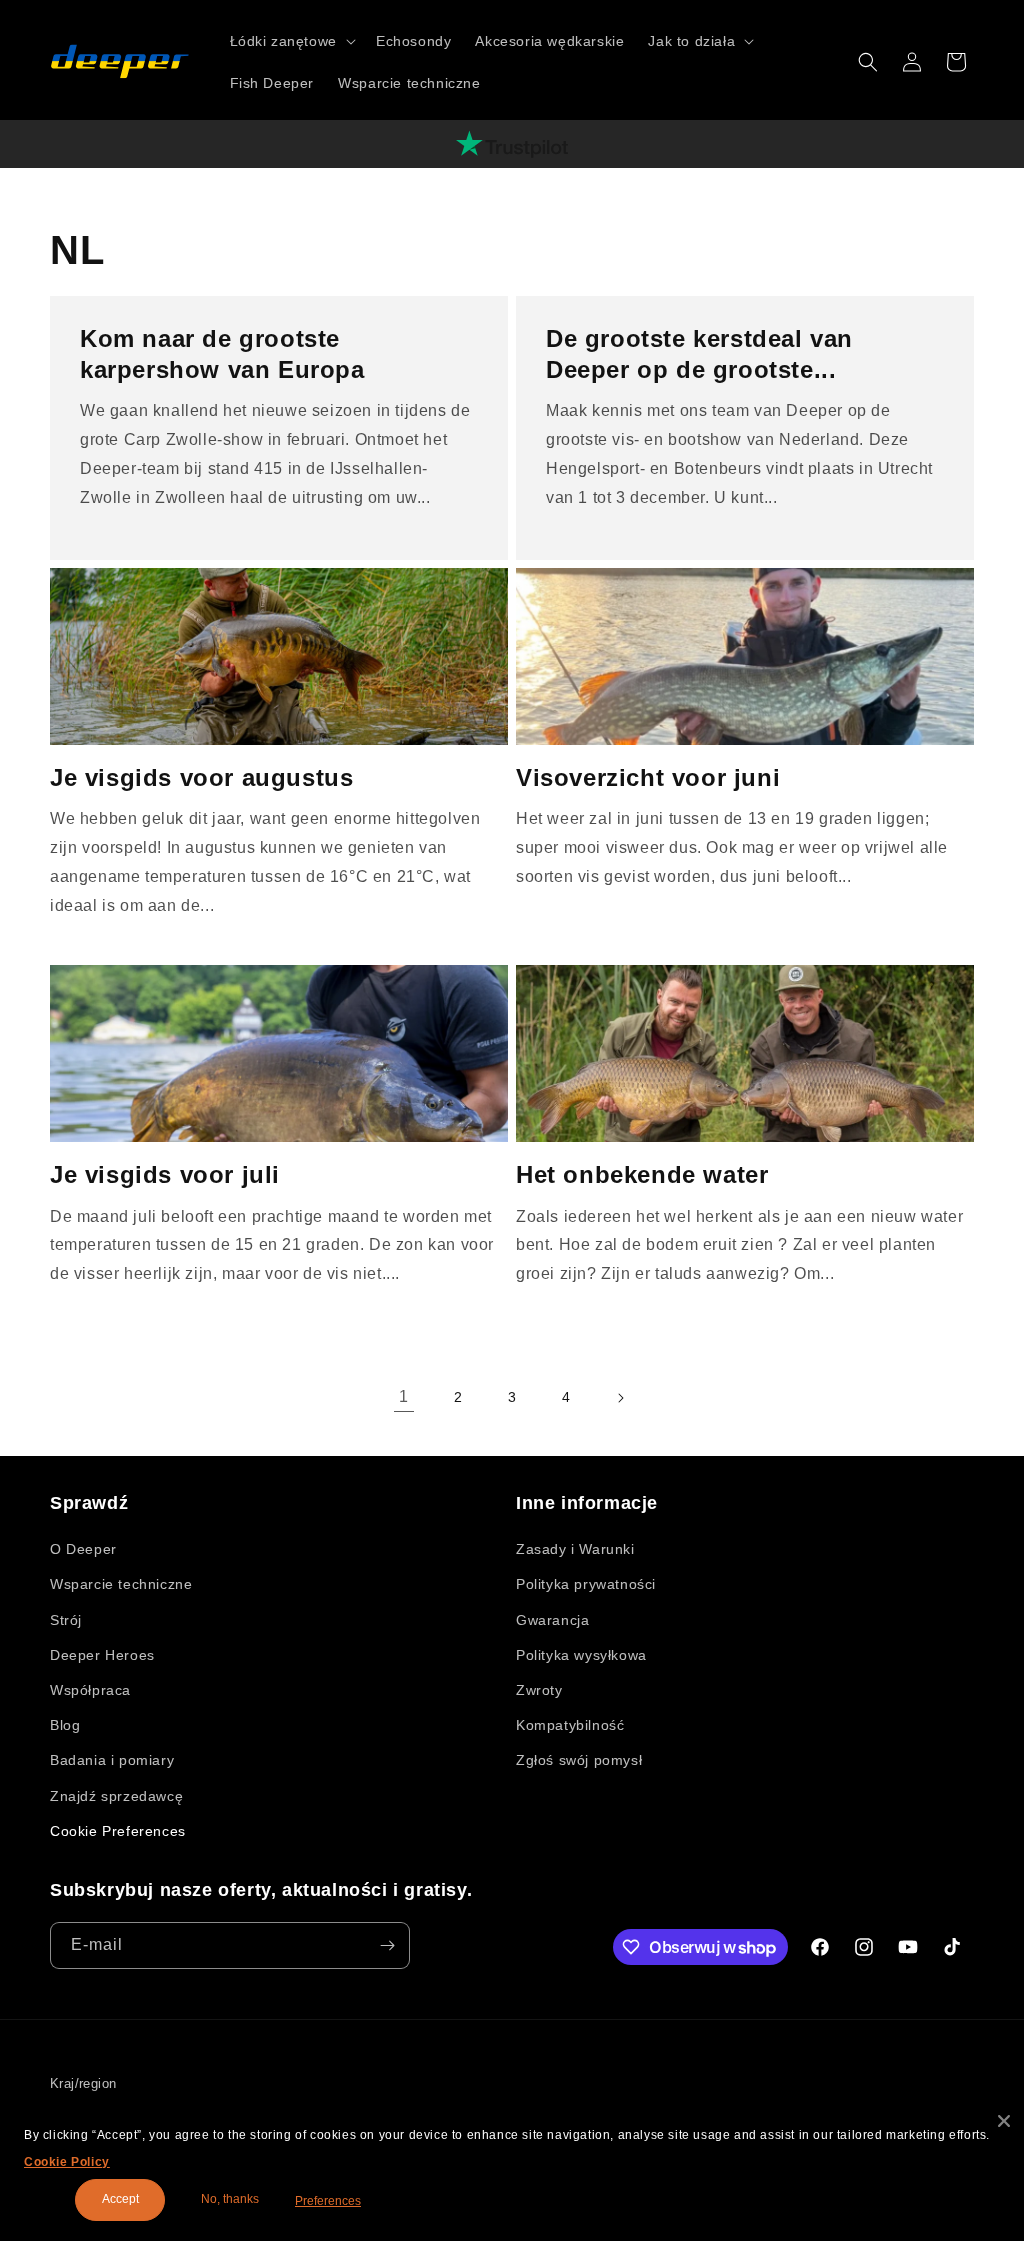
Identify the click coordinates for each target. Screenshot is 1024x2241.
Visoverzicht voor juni (648, 777)
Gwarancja (552, 1620)
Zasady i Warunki (575, 1549)
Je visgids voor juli (165, 1174)
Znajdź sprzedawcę (116, 1796)
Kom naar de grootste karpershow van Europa (222, 354)
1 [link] (404, 1396)
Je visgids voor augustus (201, 777)
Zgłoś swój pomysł (579, 1760)
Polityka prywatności (586, 1584)
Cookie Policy (67, 2162)
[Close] (1004, 2121)
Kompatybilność (570, 1725)
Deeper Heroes (102, 1655)
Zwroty (539, 1690)
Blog (65, 1725)
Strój (66, 1620)
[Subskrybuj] (387, 1945)
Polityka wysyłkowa (581, 1655)
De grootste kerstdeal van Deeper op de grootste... (699, 354)
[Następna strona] (620, 1398)
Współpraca (90, 1690)
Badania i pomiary (112, 1760)
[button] (291, 41)
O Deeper (83, 1549)
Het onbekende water (642, 1174)
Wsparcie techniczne (121, 1584)
